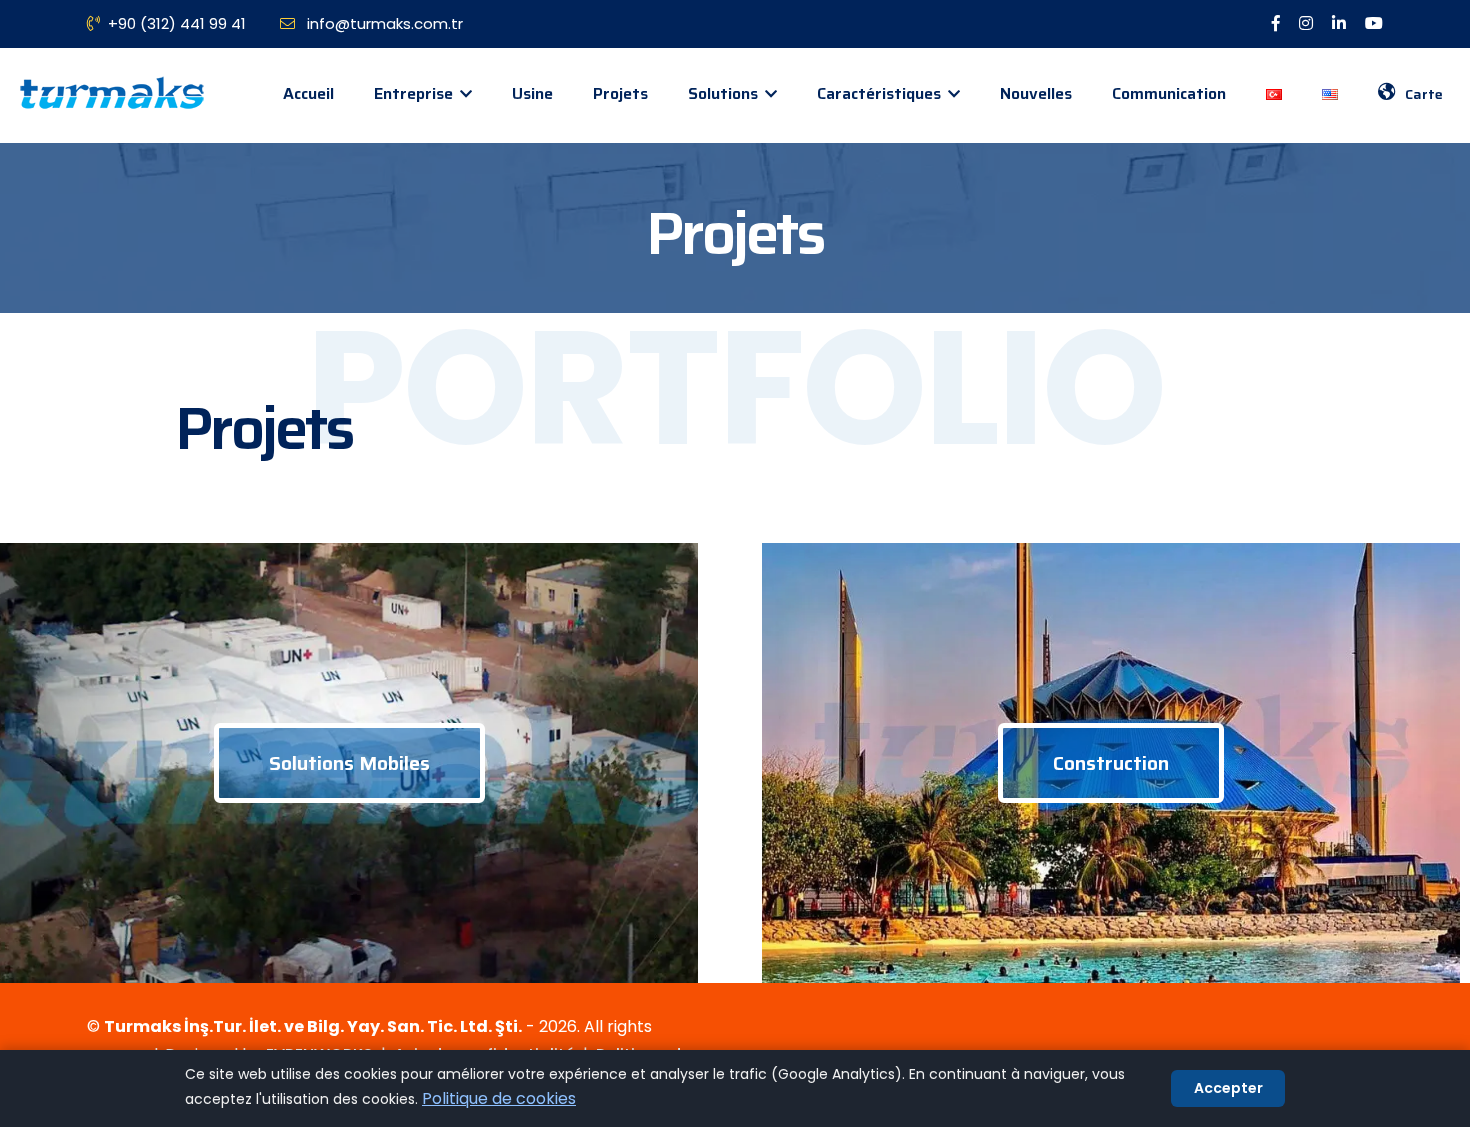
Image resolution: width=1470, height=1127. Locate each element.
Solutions (725, 93)
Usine (532, 93)
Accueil (308, 93)
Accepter (1228, 1088)
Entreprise (415, 93)
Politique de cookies (499, 1098)
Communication (1169, 93)
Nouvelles (1036, 93)
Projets (620, 93)
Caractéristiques (881, 93)
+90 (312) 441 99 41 (177, 23)
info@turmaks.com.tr (383, 23)
